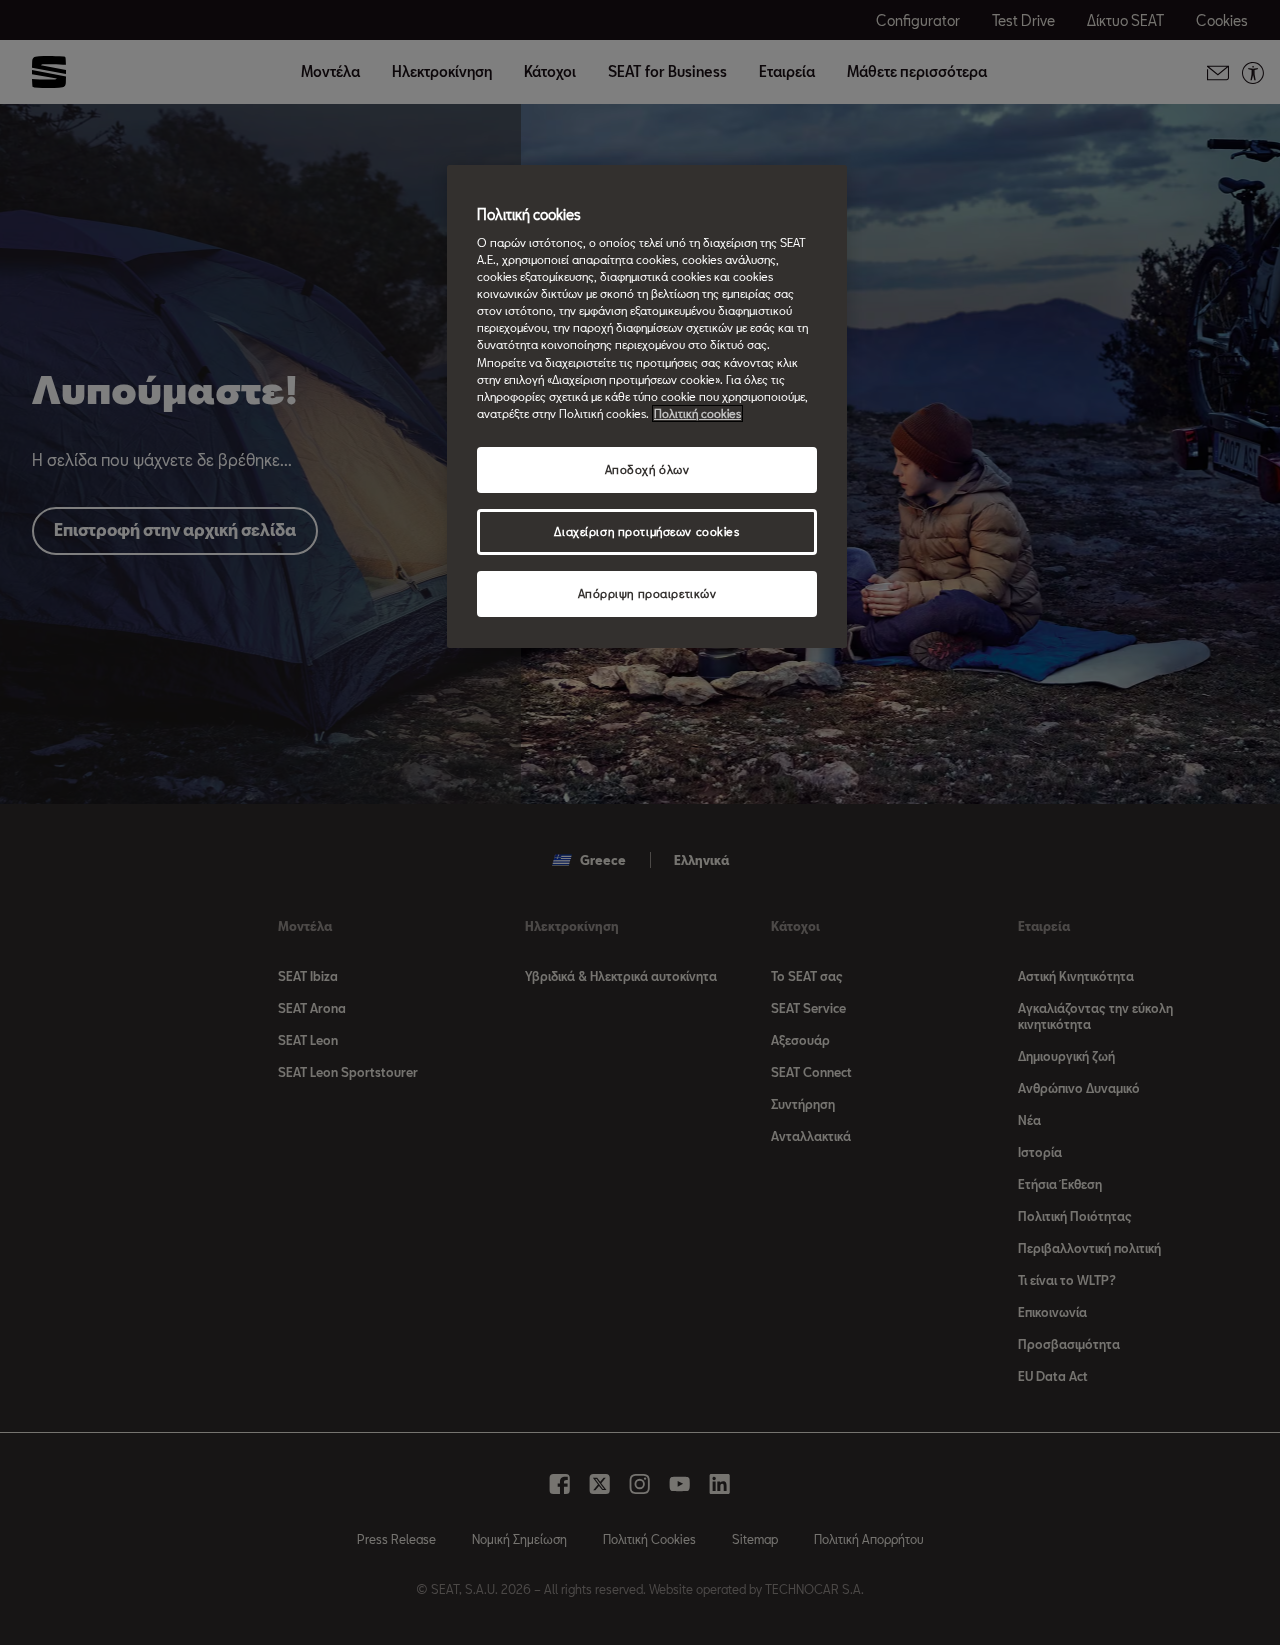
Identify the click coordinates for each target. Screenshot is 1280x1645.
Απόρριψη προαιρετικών (647, 593)
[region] (647, 406)
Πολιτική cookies (697, 413)
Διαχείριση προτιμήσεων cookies (646, 531)
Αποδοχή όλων (647, 469)
